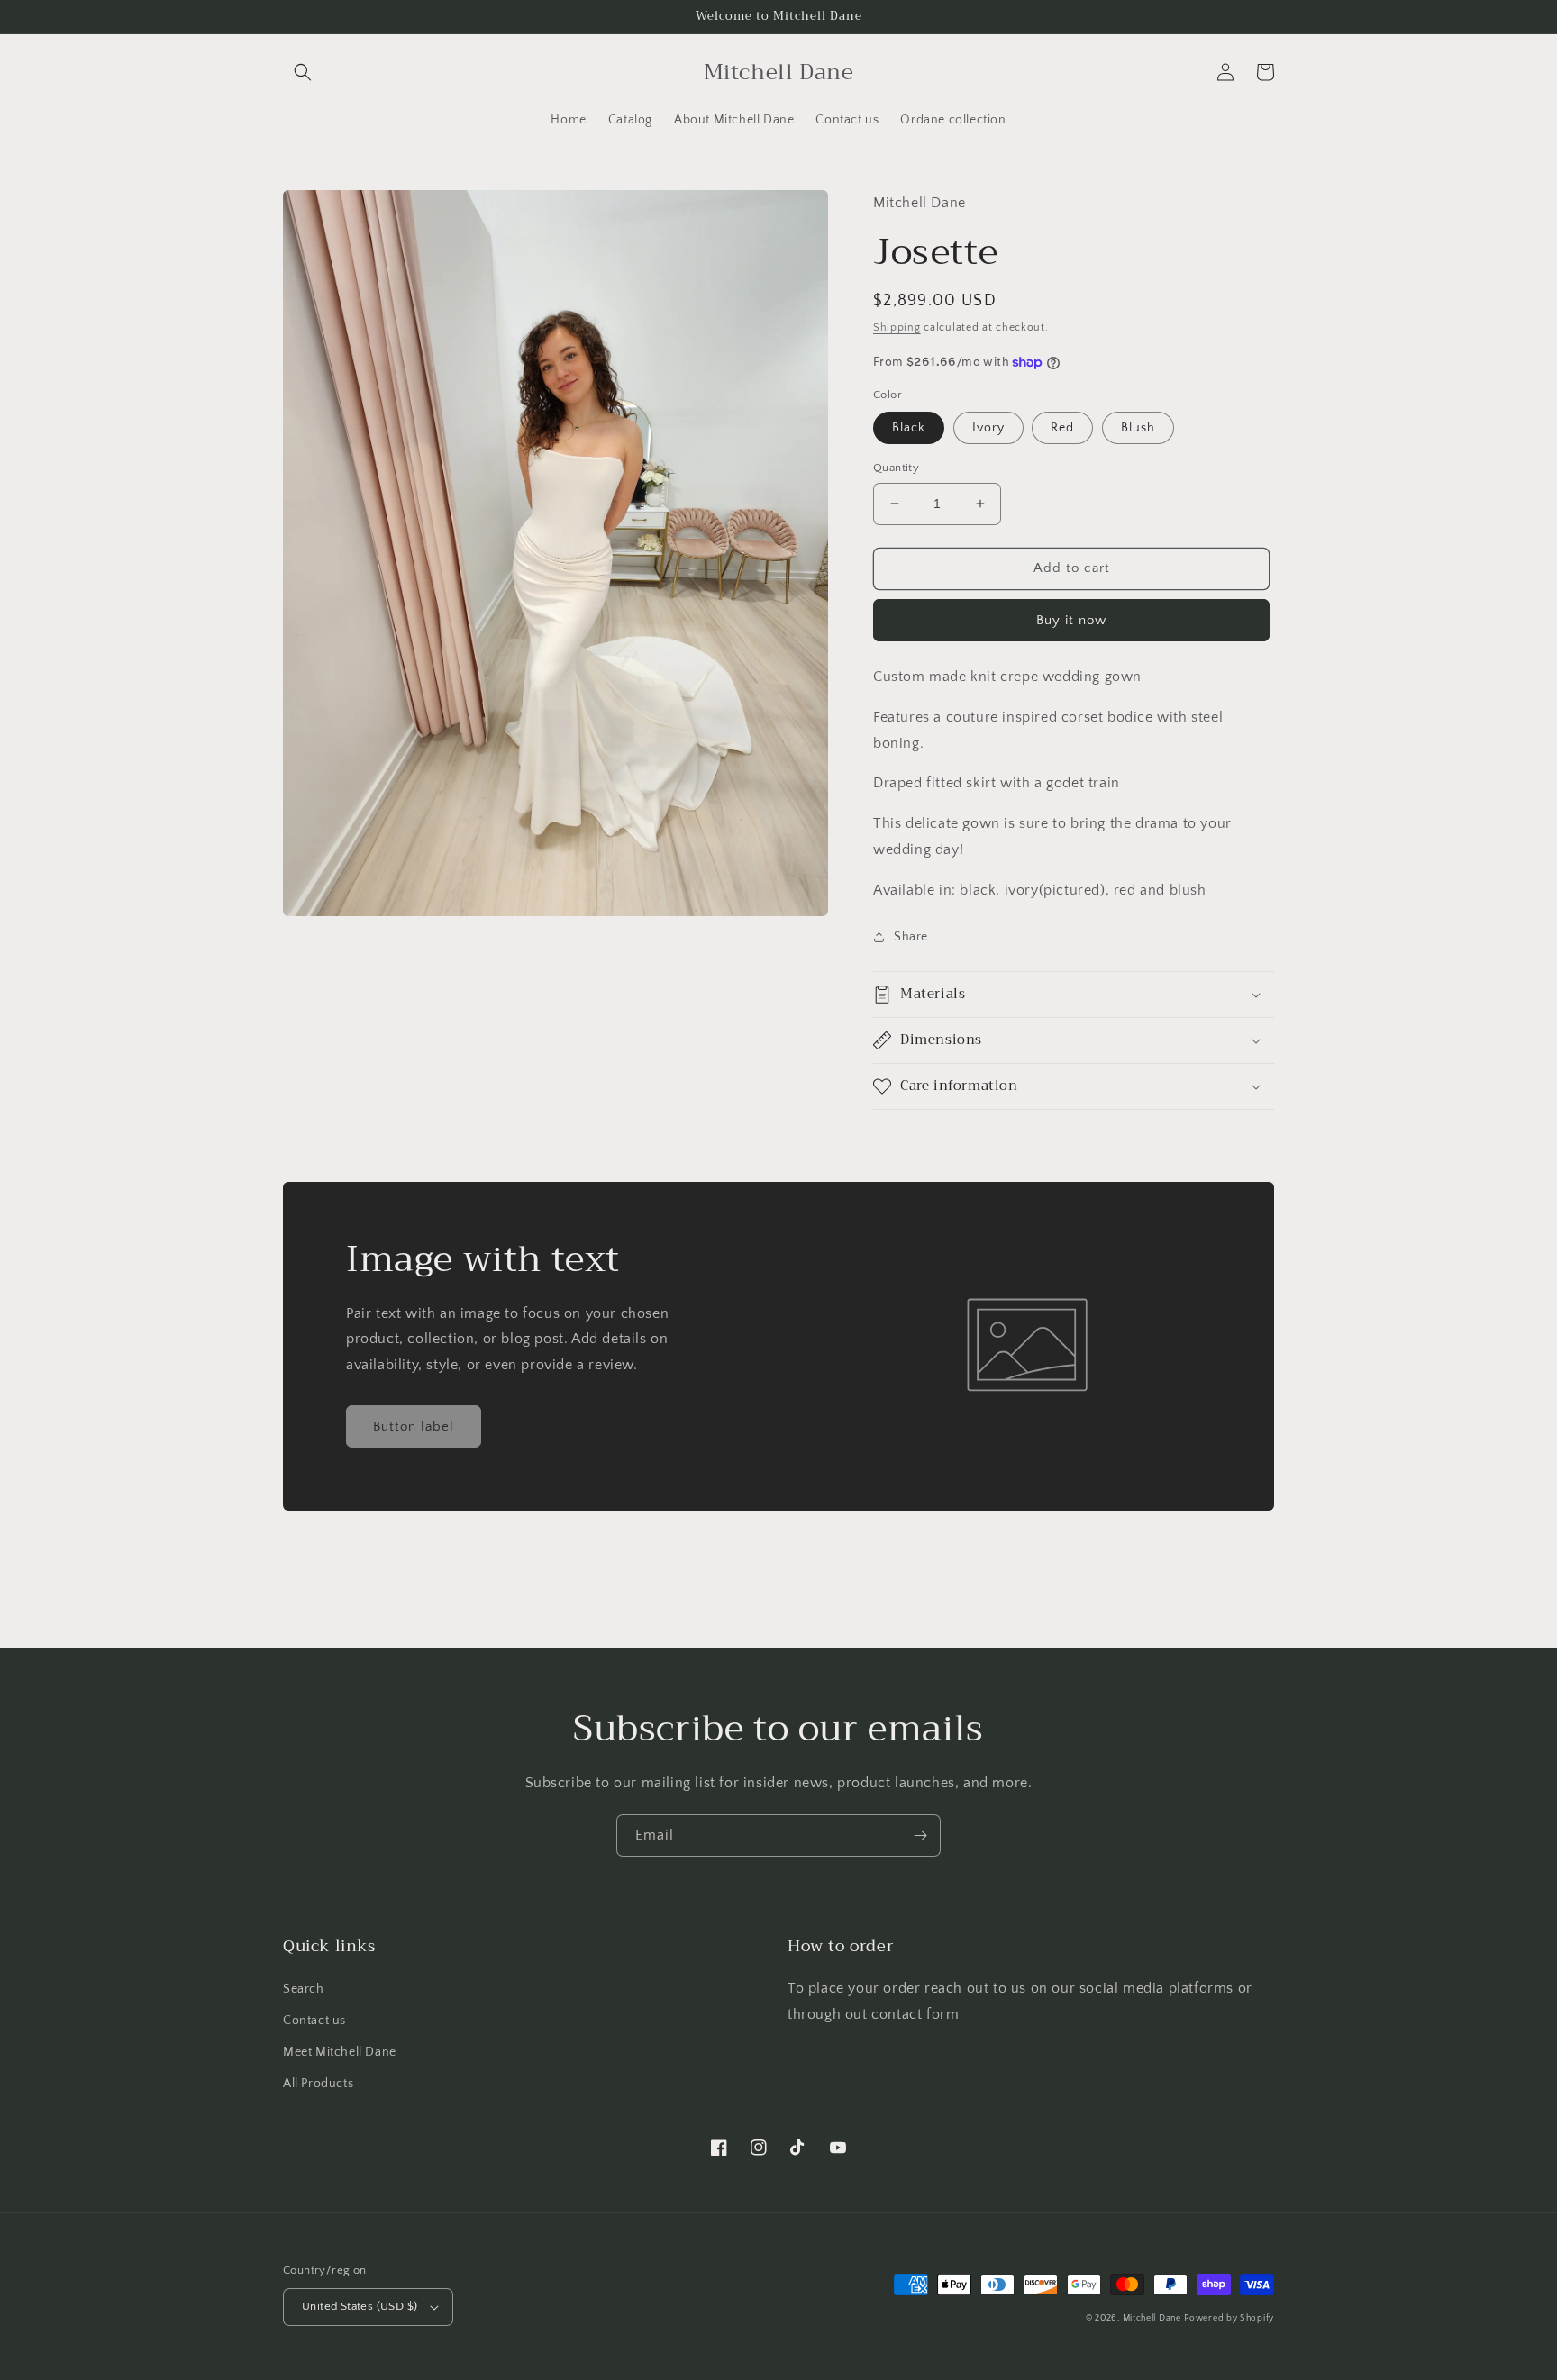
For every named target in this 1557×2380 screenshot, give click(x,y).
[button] (303, 72)
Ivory (988, 428)
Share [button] (911, 937)
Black (909, 428)
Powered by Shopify (1229, 2318)
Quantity (896, 468)
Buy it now (1071, 620)
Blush (1138, 428)
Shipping (897, 327)
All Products (318, 2084)
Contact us (314, 2021)
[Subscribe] (920, 1835)
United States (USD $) (360, 2306)
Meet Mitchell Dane (340, 2052)
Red (1062, 428)
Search (304, 1989)
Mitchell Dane (1152, 2318)
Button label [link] (414, 1426)
